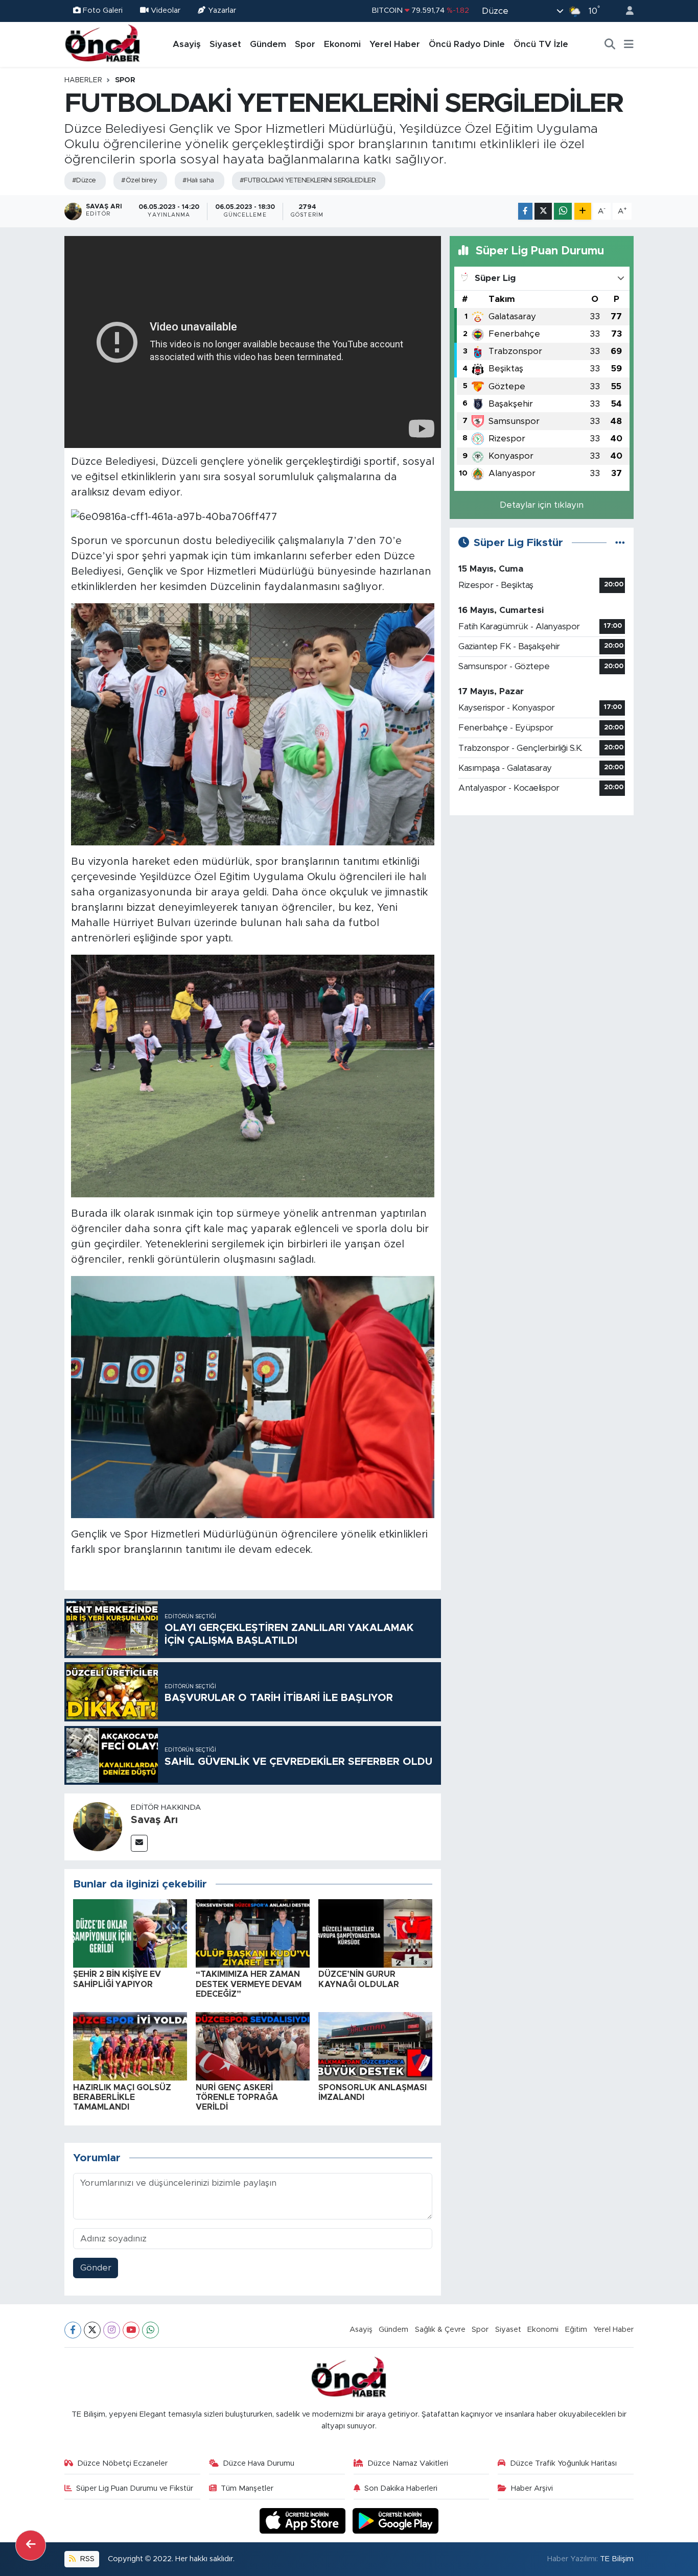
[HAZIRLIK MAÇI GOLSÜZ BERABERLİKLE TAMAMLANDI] (130, 2046)
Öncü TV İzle (541, 44)
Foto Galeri (103, 10)
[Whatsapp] (150, 2330)
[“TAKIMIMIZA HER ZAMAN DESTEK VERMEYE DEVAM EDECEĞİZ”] (253, 1933)
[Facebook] (73, 2330)
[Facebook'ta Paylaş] (525, 211)
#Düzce (84, 181)
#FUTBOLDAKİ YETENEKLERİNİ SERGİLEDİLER (308, 181)
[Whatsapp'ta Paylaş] (563, 211)
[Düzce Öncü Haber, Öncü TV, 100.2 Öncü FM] (103, 44)
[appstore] (304, 2520)
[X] (92, 2330)
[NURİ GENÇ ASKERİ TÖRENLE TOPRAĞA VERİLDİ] (253, 2046)
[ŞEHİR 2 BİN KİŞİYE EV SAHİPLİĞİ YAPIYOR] (130, 1933)
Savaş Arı (154, 1820)
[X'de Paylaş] (543, 211)
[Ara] (610, 44)
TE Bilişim (617, 2559)
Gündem (268, 44)
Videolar (166, 10)
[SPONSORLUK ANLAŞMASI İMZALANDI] (375, 2046)
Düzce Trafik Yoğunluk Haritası (563, 2463)
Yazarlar (222, 10)
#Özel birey (139, 181)
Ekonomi (342, 44)
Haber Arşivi (532, 2488)
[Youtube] (131, 2330)
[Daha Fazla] (583, 211)
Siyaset (225, 44)
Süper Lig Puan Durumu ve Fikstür (135, 2488)
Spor (305, 44)
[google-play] (396, 2520)
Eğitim (576, 2330)
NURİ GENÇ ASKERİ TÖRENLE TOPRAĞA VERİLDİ (237, 2097)
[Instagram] (112, 2330)
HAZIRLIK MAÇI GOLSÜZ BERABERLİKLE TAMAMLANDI (122, 2097)
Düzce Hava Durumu (259, 2463)
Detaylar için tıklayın (542, 505)
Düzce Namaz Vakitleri (408, 2463)
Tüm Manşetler (247, 2488)
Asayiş (187, 44)
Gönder (96, 2268)
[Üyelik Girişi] (625, 11)
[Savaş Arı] (98, 1826)
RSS (86, 2559)
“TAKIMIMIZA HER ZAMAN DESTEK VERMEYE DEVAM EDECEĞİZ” (249, 1984)
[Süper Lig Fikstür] (620, 543)
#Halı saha (198, 181)
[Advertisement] (542, 895)
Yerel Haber (395, 44)
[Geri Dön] (31, 2545)
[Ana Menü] (629, 44)
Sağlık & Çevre (440, 2330)
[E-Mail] (139, 1843)
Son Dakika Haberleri (401, 2488)
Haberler (83, 80)
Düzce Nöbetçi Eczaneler (122, 2463)
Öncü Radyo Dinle (467, 44)
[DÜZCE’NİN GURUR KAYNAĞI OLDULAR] (375, 1933)
